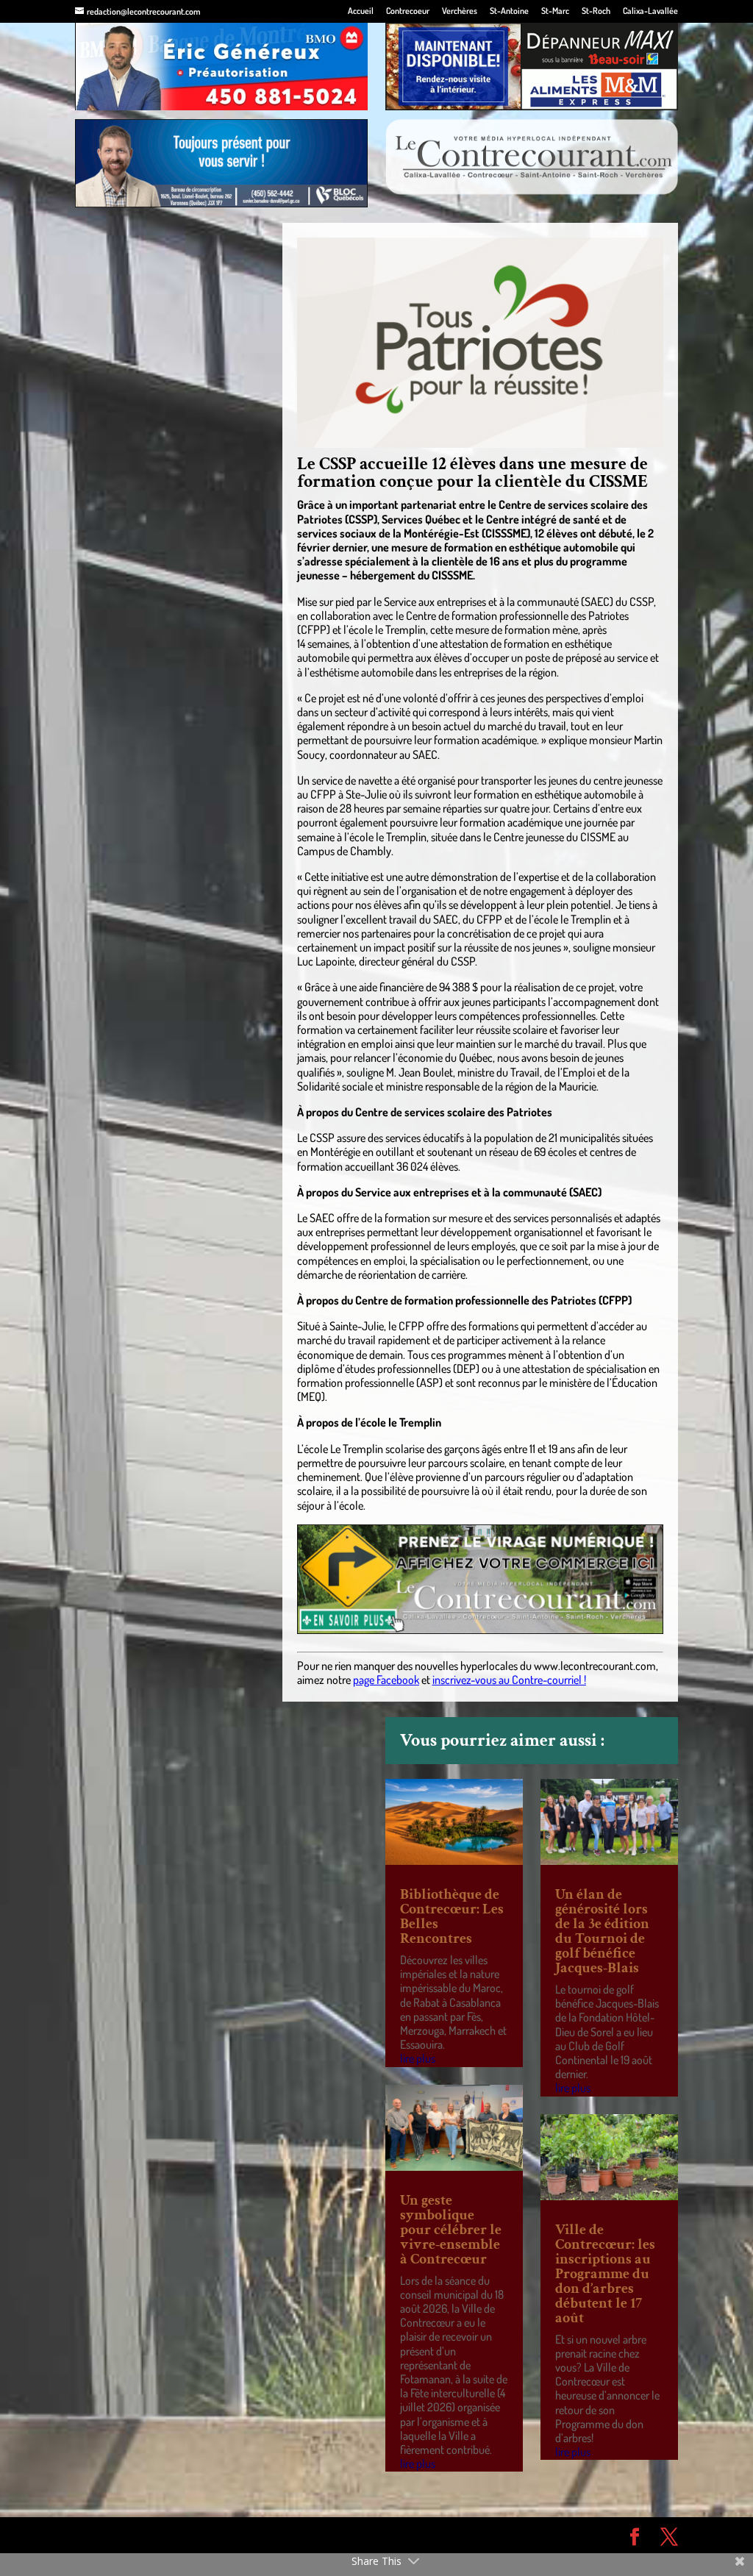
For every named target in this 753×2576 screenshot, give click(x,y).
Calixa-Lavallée (650, 11)
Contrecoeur (408, 11)
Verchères (460, 11)
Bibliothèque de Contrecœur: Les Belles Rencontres (452, 1916)
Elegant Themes (158, 2535)
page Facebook (386, 1680)
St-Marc (555, 11)
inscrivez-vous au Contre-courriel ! (509, 1680)
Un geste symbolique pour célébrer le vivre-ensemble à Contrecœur (451, 2230)
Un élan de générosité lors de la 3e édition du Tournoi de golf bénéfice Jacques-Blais (602, 1931)
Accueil (361, 11)
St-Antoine (509, 11)
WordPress (290, 2535)
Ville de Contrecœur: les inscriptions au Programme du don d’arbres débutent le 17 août (605, 2274)
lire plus (418, 2058)
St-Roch (596, 11)
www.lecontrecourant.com (595, 1666)
